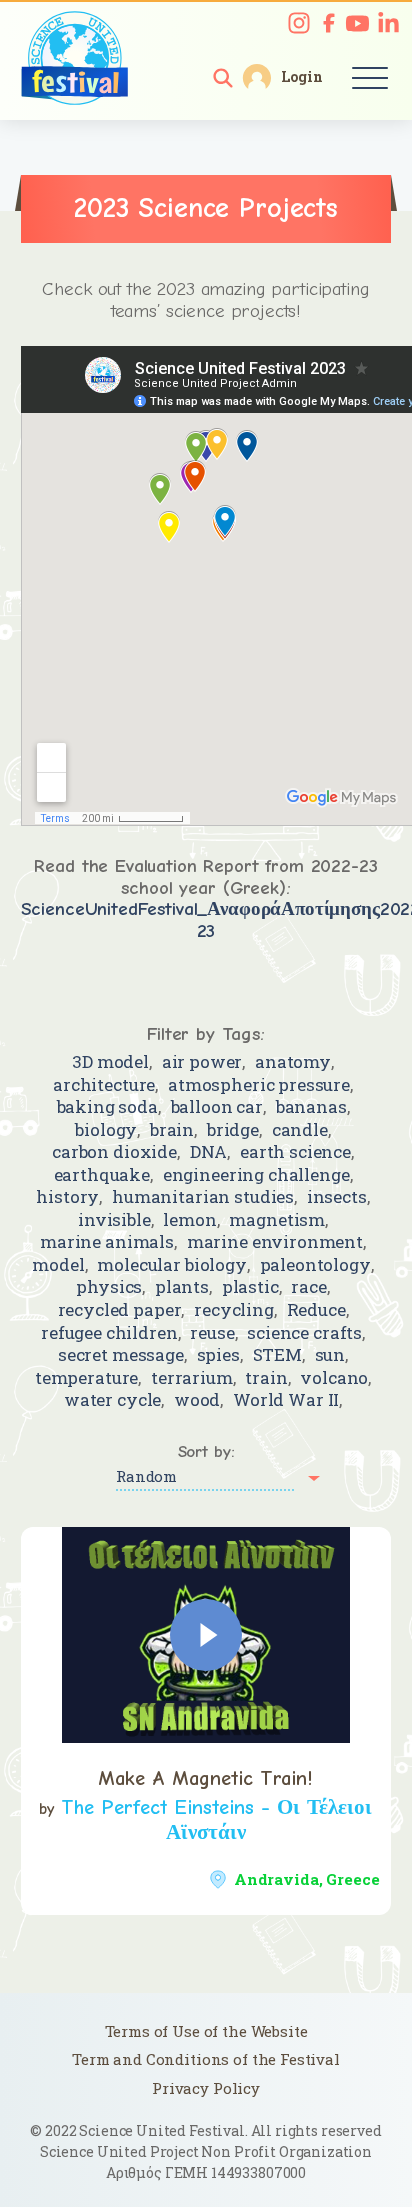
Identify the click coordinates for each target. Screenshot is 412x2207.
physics (109, 1286)
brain (172, 1129)
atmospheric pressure (259, 1084)
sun (330, 1354)
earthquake (102, 1174)
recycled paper (120, 1309)
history (67, 1196)
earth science (295, 1151)
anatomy (293, 1061)
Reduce (316, 1309)
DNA (209, 1151)
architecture (104, 1084)
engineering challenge (256, 1174)
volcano (334, 1377)
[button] (223, 78)
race (308, 1286)
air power (202, 1061)
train (266, 1377)
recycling (234, 1309)
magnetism (277, 1219)
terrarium (192, 1377)
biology (106, 1129)
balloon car (217, 1106)
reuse (212, 1332)
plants (182, 1286)
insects (337, 1196)
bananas (311, 1106)
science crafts (304, 1332)
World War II (286, 1399)
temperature (86, 1377)
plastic (250, 1286)
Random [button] (146, 1476)
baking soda (107, 1106)
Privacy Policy (206, 2088)
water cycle (112, 1399)
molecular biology (171, 1264)
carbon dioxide (114, 1151)
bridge (233, 1129)
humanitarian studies (203, 1196)
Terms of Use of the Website (206, 2031)
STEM (277, 1354)
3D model (110, 1061)
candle (300, 1129)
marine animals (107, 1241)
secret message (121, 1354)
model (58, 1264)
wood (197, 1399)
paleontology (315, 1264)
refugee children (109, 1332)
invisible (114, 1219)
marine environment (275, 1241)
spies (218, 1354)
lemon (189, 1219)
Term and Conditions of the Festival (206, 2059)
